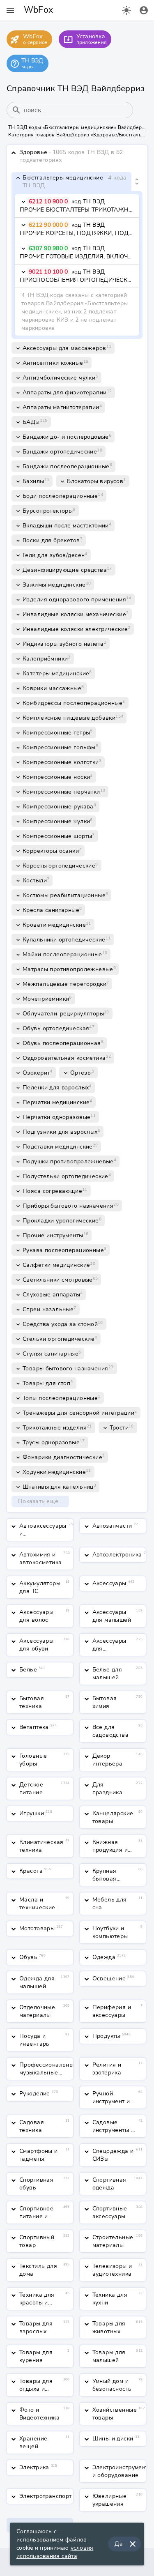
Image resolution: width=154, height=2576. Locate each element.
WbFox (38, 10)
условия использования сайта (55, 2552)
